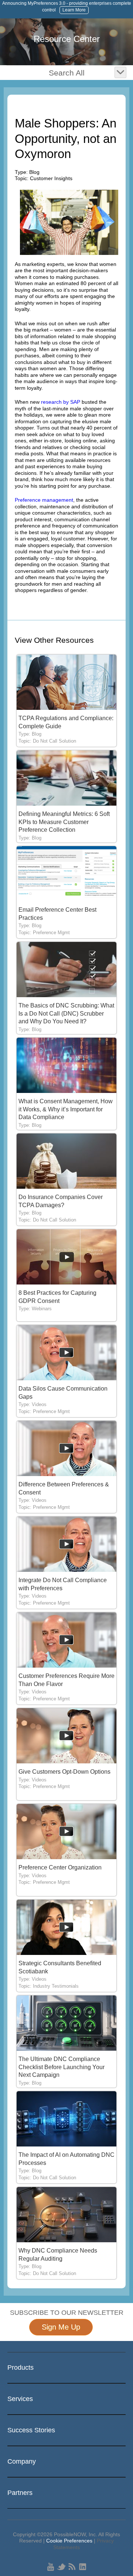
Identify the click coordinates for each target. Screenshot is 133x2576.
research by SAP (61, 402)
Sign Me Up (61, 2327)
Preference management (44, 500)
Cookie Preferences (69, 2541)
